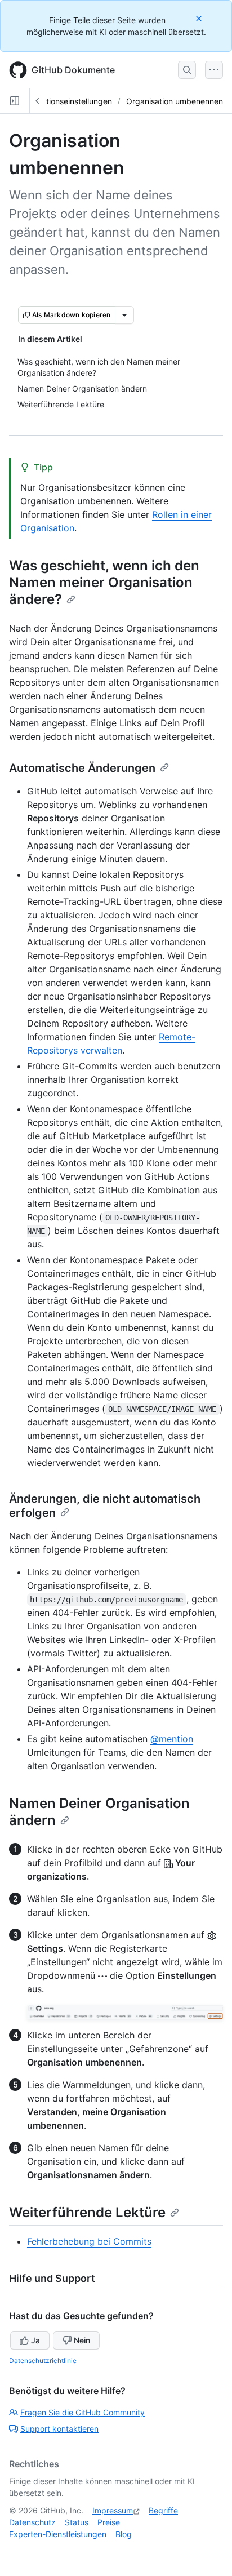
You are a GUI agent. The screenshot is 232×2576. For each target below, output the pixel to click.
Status (77, 2522)
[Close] (200, 18)
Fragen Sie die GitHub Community (82, 2412)
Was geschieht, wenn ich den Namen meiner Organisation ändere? (104, 582)
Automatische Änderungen (82, 768)
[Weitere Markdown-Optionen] (124, 315)
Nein (82, 2340)
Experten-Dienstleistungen (58, 2534)
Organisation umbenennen (175, 101)
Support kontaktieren (59, 2429)
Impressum (113, 2510)
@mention (172, 1739)
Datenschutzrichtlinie (43, 2360)
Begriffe (163, 2510)
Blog (124, 2534)
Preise (109, 2522)
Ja (35, 2340)
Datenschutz (32, 2522)
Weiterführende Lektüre (87, 2212)
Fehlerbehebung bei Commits (89, 2241)
